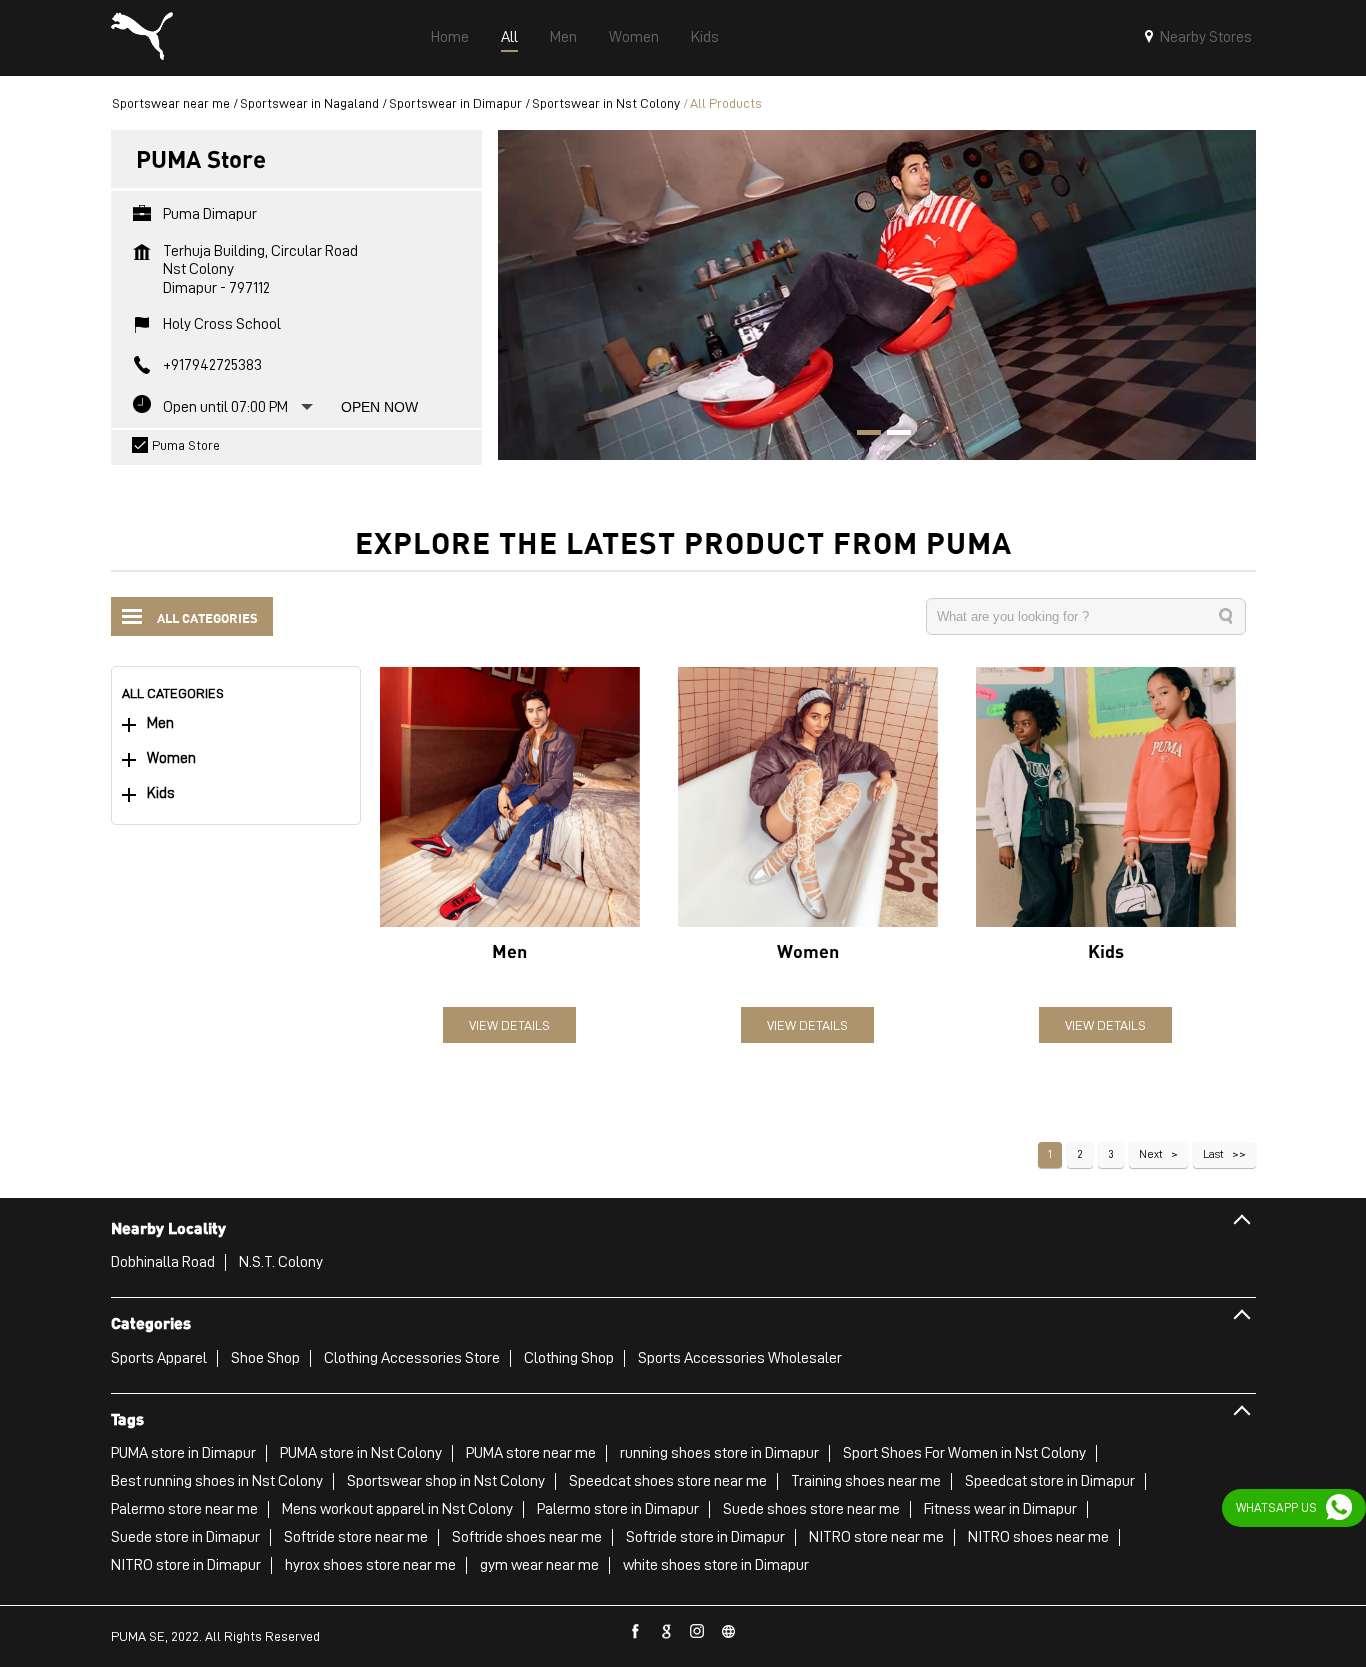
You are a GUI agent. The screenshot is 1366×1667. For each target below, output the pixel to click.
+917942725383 (212, 365)
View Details (509, 1025)
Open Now (379, 407)
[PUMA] (142, 38)
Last (1213, 1154)
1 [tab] (862, 435)
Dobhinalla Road (163, 1262)
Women (171, 758)
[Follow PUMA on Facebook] (636, 1632)
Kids (161, 793)
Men (160, 723)
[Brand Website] (729, 1632)
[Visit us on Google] (667, 1632)
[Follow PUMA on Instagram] (698, 1632)
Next (1151, 1154)
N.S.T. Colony (281, 1262)
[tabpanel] (877, 294)
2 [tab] (892, 435)
